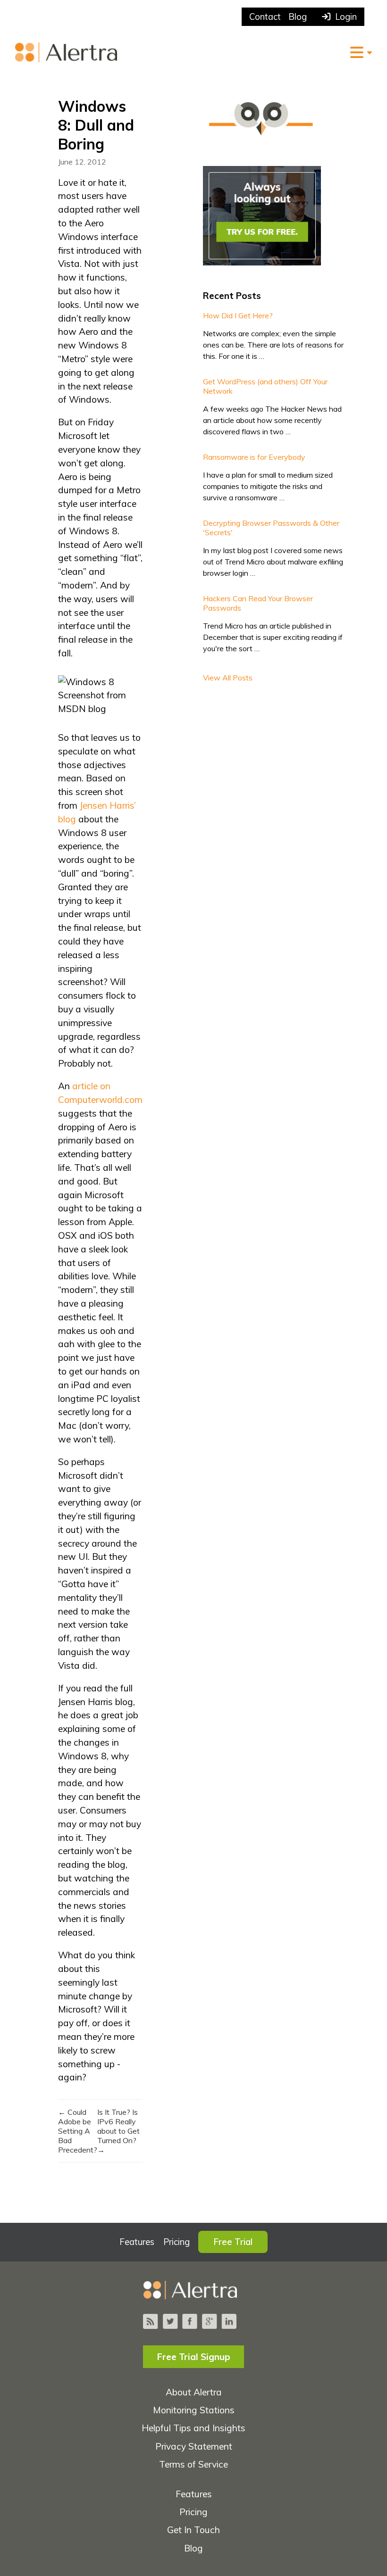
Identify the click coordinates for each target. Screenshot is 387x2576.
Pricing (177, 2242)
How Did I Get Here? (238, 315)
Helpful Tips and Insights (193, 2428)
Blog (298, 17)
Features (137, 2242)
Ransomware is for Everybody (254, 457)
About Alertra (194, 2392)
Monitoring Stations (194, 2410)
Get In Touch (193, 2530)
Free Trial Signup (194, 2357)
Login (344, 17)
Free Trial (233, 2242)
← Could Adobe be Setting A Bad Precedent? (78, 2131)
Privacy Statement (194, 2446)
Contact (265, 17)
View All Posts (228, 678)
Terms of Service (193, 2464)
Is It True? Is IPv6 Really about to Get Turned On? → (118, 2131)
